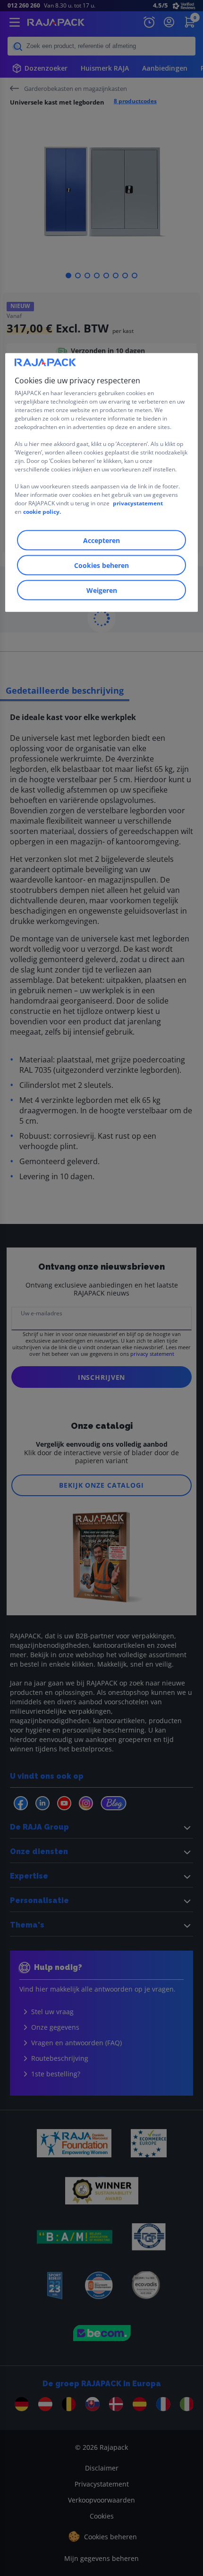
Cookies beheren (101, 565)
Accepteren (101, 540)
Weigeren (102, 590)
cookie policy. (42, 511)
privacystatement (138, 503)
